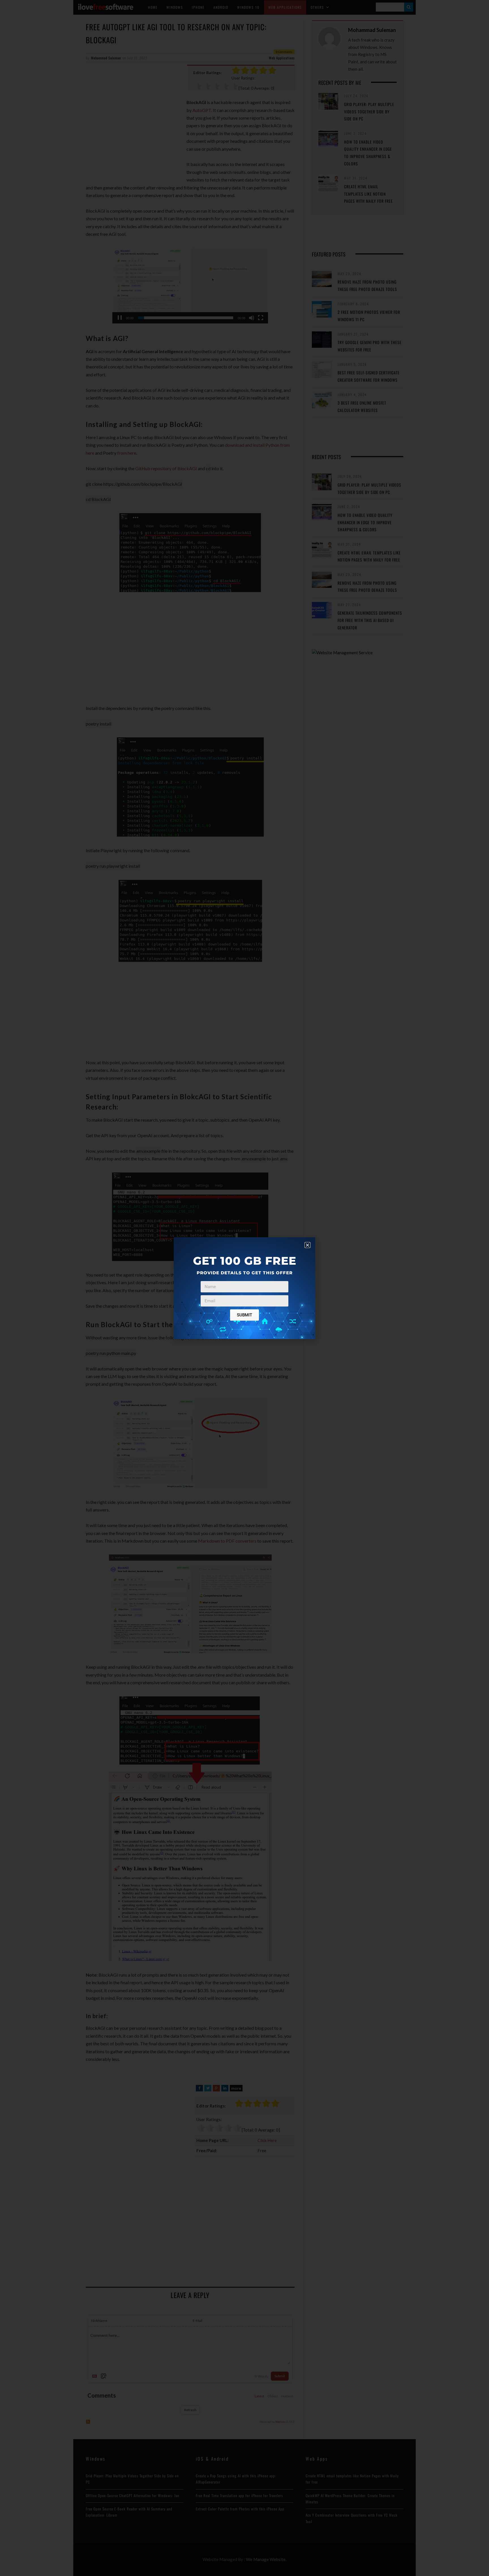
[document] (244, 1288)
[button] (307, 1245)
